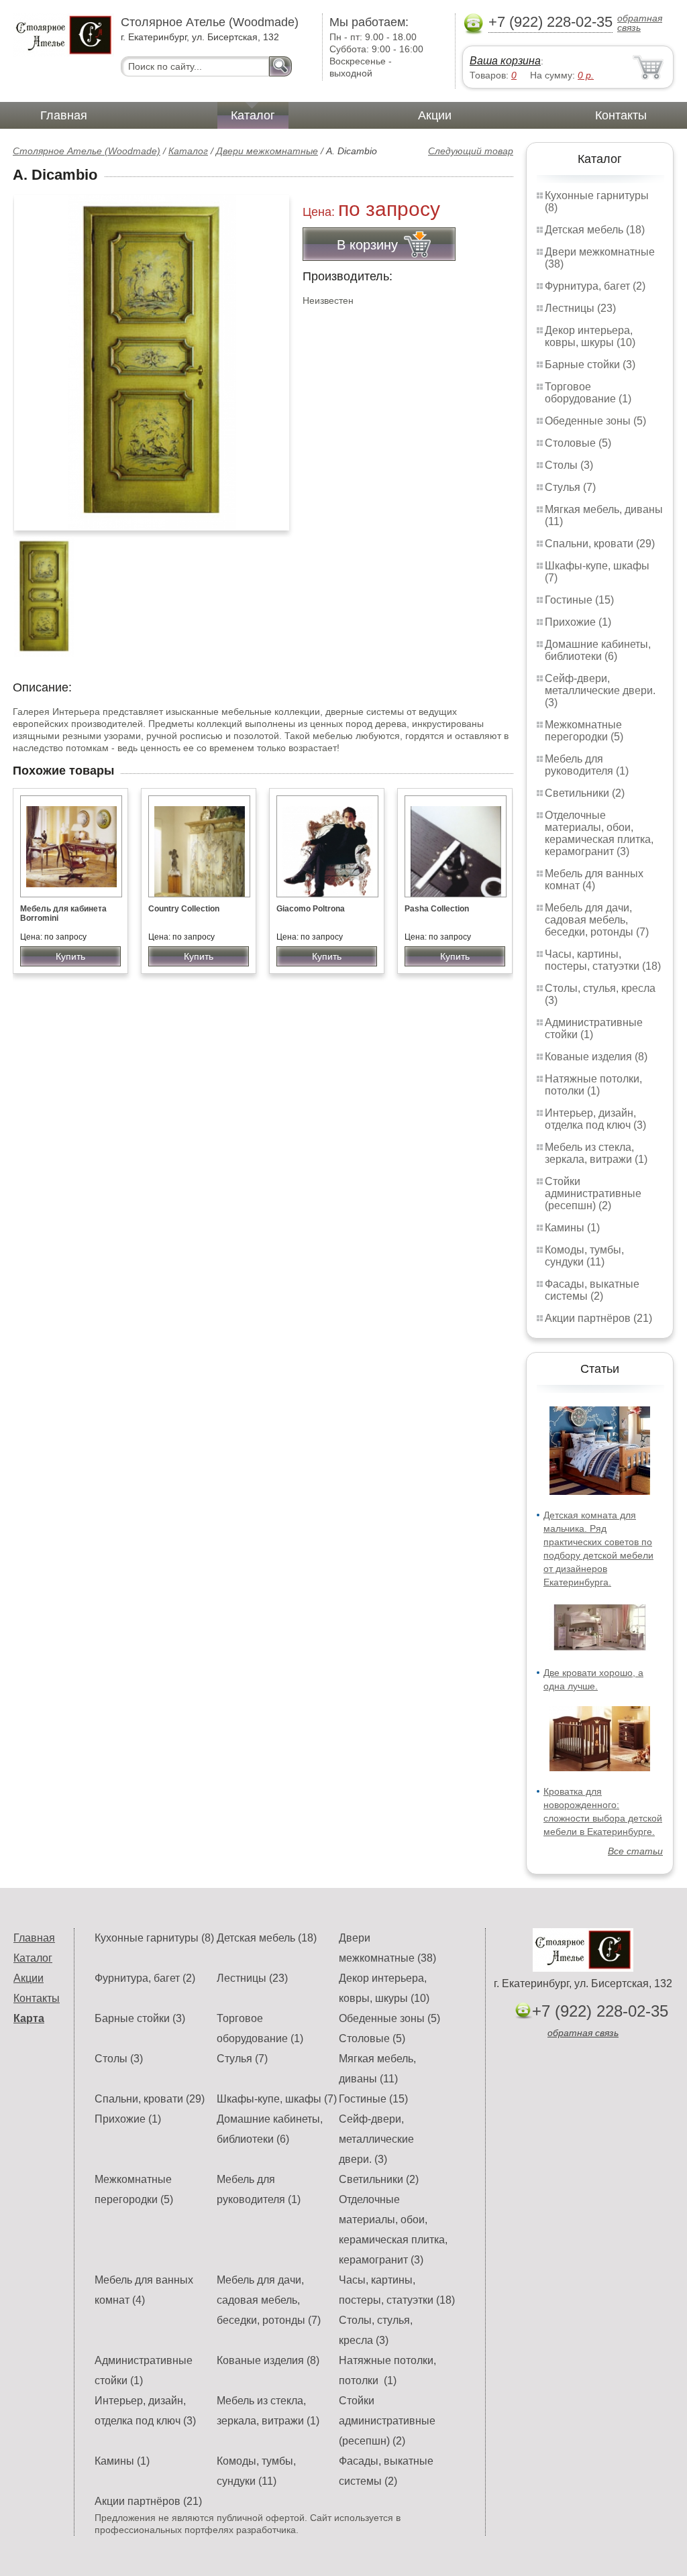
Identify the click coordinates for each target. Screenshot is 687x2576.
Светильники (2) (585, 793)
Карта (29, 2018)
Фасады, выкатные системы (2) (592, 1290)
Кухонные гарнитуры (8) (154, 1938)
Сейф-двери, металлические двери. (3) (600, 690)
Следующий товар (471, 151)
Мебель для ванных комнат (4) (594, 880)
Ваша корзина (505, 61)
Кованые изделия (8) (596, 1057)
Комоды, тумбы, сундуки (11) (584, 1256)
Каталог (253, 115)
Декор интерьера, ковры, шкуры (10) (590, 336)
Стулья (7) (570, 487)
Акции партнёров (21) (598, 1318)
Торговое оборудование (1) (588, 393)
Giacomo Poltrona (311, 909)
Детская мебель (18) (595, 230)
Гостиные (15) (579, 600)
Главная (64, 115)
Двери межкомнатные (267, 151)
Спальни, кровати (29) (600, 544)
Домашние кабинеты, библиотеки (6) (598, 650)
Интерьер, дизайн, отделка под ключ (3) (595, 1119)
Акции (435, 115)
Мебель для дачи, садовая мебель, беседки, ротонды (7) (597, 920)
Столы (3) (569, 465)
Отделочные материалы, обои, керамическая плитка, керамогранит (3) (599, 833)
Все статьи (635, 1851)
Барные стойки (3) (590, 365)
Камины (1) (572, 1228)
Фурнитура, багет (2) (595, 286)
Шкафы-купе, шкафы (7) (277, 2099)
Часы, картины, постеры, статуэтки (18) (603, 960)
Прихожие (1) (578, 622)
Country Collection (184, 909)
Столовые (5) (578, 443)
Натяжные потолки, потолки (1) (593, 1085)
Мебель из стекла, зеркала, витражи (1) (596, 1153)
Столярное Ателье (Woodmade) (87, 151)
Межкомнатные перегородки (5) (584, 731)
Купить (70, 956)
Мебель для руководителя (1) (587, 765)
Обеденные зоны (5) (595, 421)
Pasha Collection (437, 909)
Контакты (621, 115)
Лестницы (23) (580, 308)
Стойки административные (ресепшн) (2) (593, 1193)
